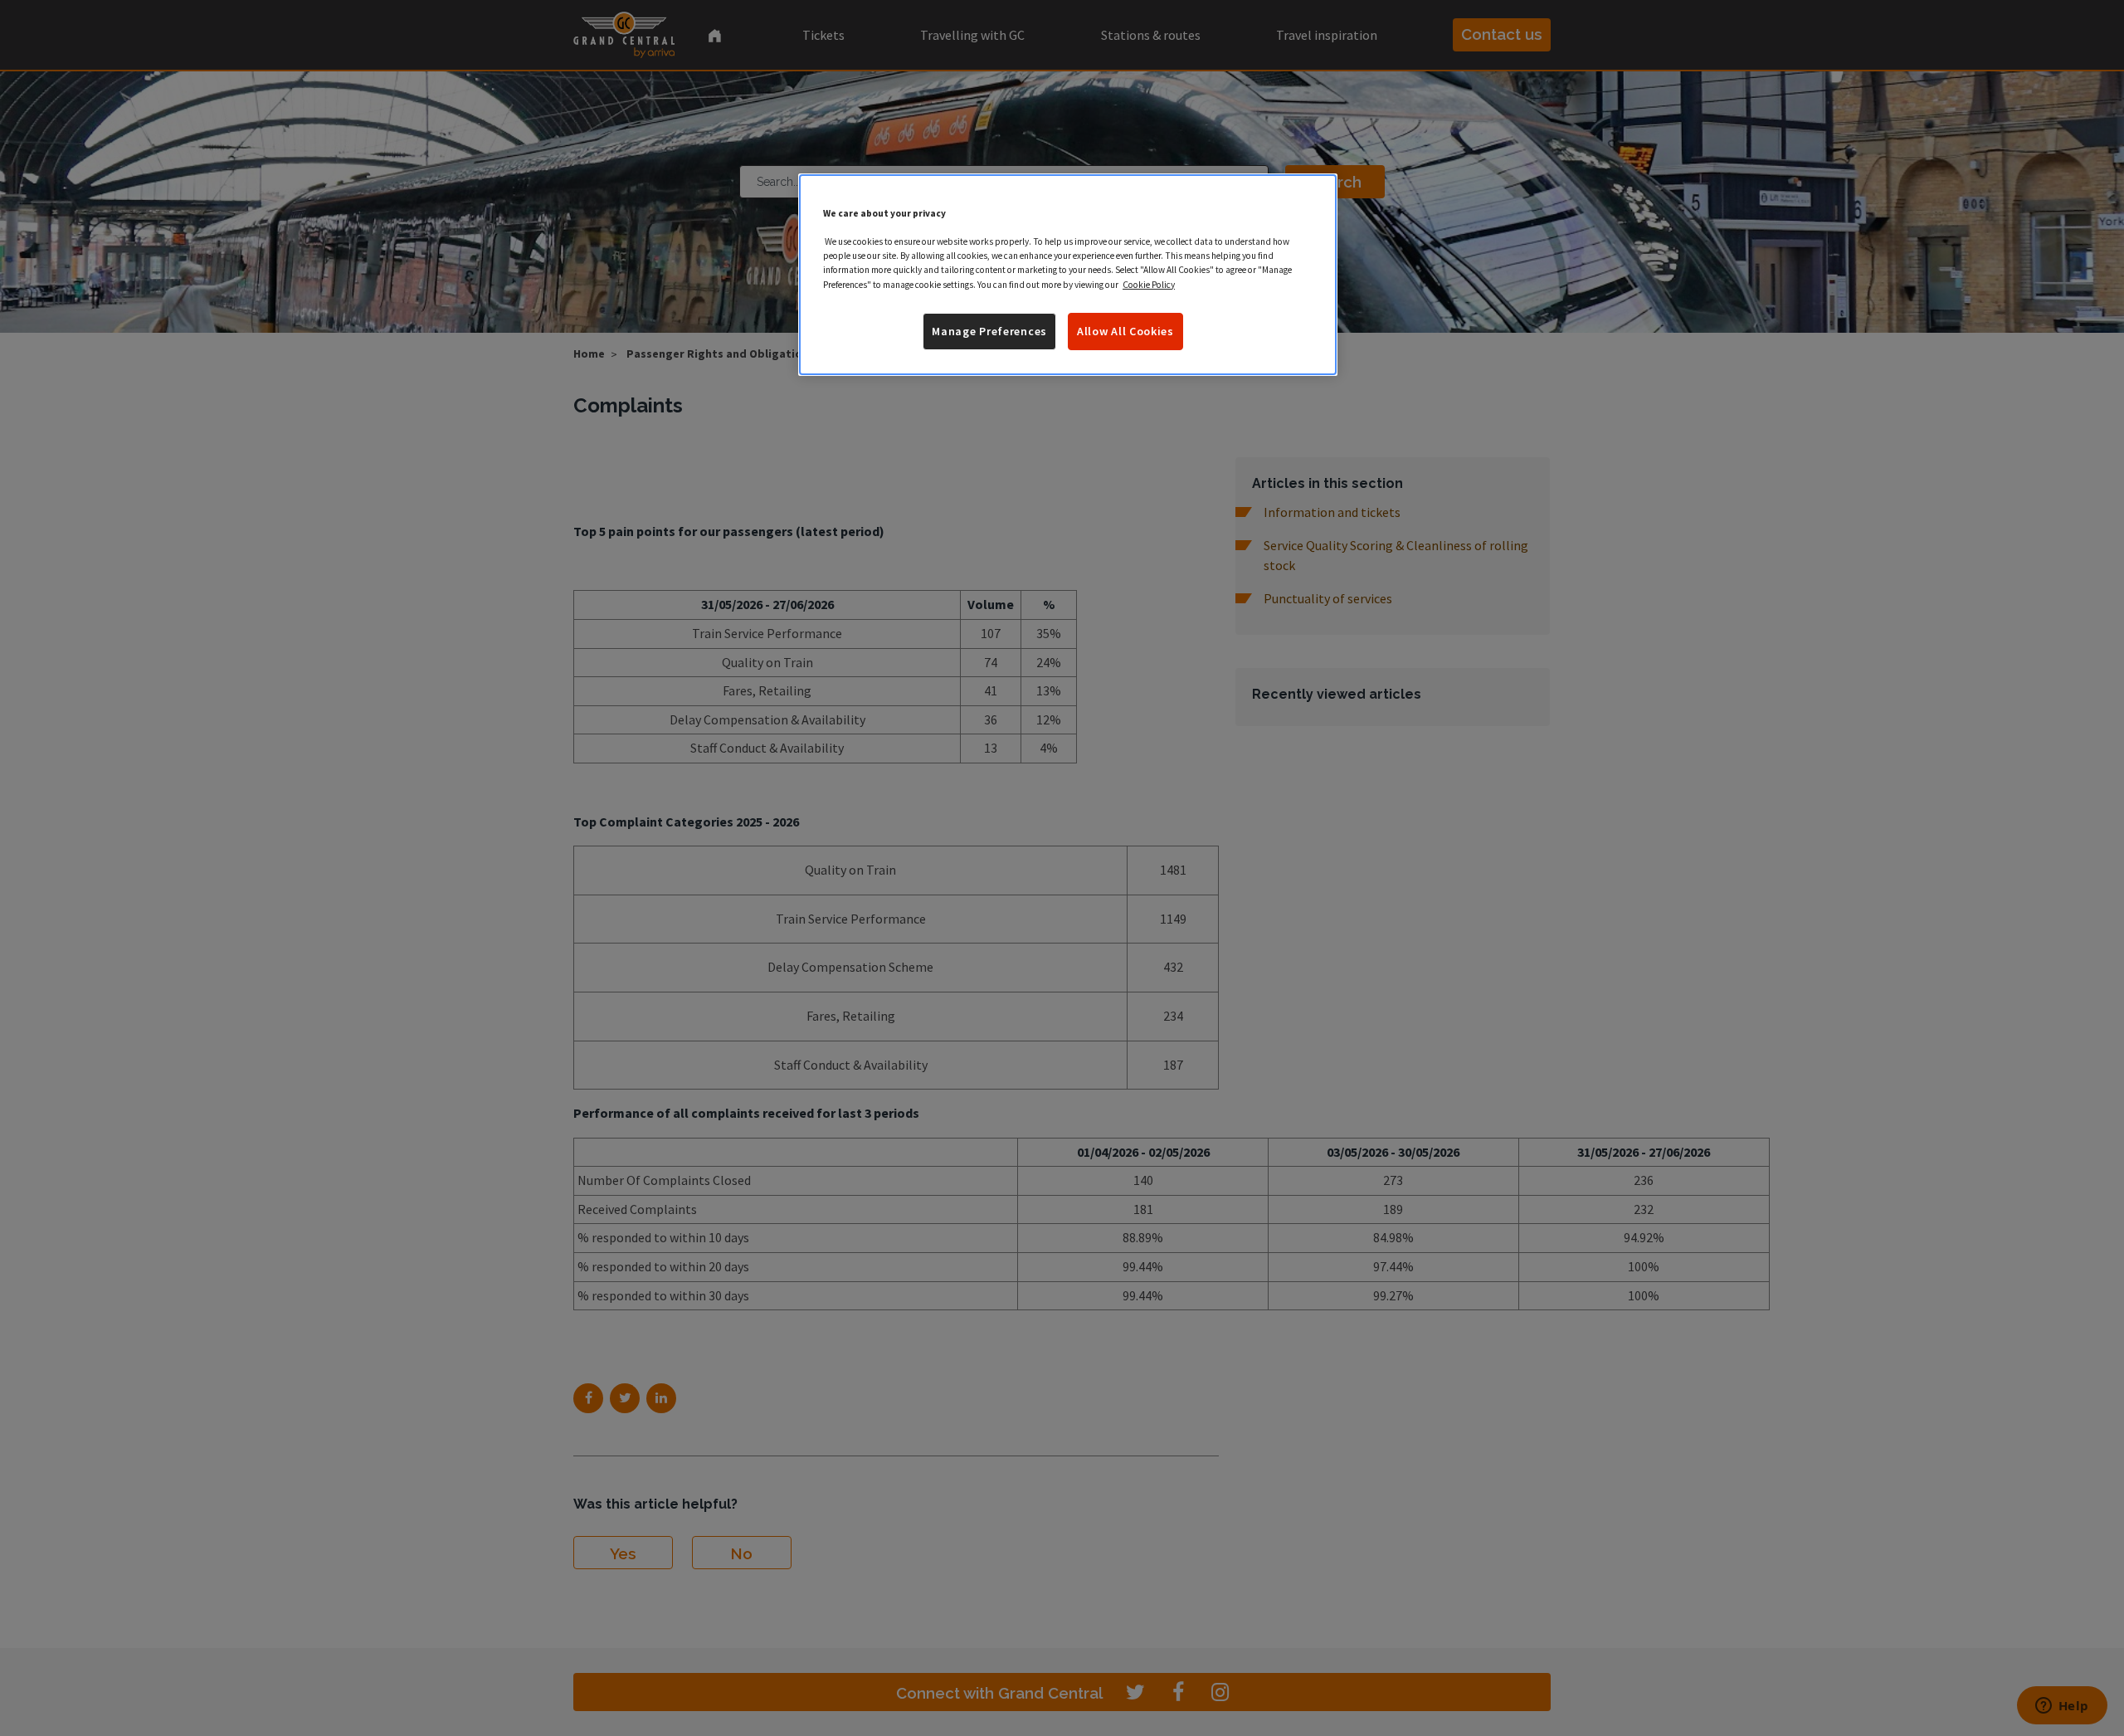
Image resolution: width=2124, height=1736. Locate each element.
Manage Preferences (989, 331)
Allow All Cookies (1125, 331)
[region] (1068, 275)
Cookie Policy (1149, 285)
